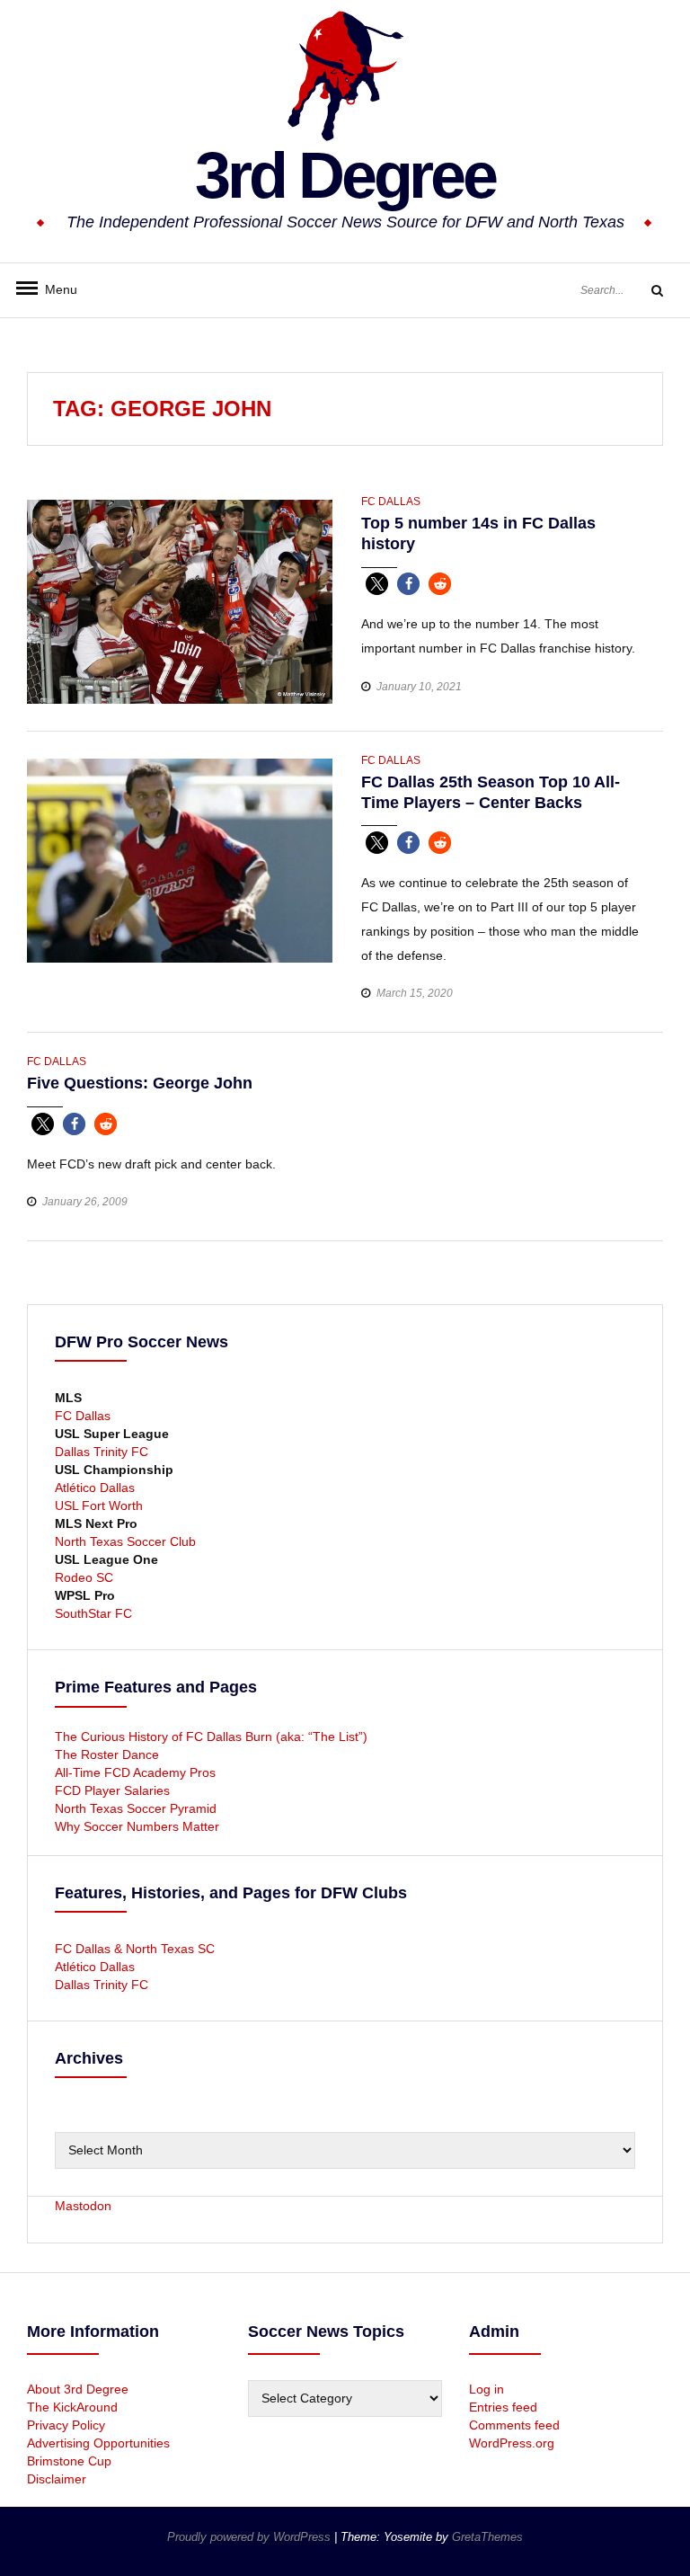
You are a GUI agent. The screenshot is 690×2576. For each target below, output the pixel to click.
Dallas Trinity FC (102, 1452)
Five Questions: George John (140, 1083)
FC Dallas (391, 502)
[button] (377, 584)
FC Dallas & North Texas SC (135, 1949)
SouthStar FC (93, 1613)
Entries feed (503, 2407)
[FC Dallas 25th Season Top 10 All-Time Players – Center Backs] (180, 859)
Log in (487, 2389)
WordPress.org (512, 2443)
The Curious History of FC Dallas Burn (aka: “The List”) (211, 1737)
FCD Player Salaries (112, 1790)
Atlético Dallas (95, 1488)
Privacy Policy (66, 2425)
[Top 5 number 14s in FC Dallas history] (180, 600)
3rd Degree (345, 175)
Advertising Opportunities (98, 2443)
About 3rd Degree (78, 2389)
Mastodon (83, 2206)
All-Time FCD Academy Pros (135, 1772)
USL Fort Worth (99, 1506)
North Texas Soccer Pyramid (136, 1808)
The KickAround (72, 2407)
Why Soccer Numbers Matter (137, 1826)
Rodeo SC (84, 1577)
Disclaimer (57, 2479)
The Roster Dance (109, 1754)
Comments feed (514, 2425)
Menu (54, 289)
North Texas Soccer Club (125, 1541)
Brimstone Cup (69, 2461)
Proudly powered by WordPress (251, 2537)
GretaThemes (487, 2537)
